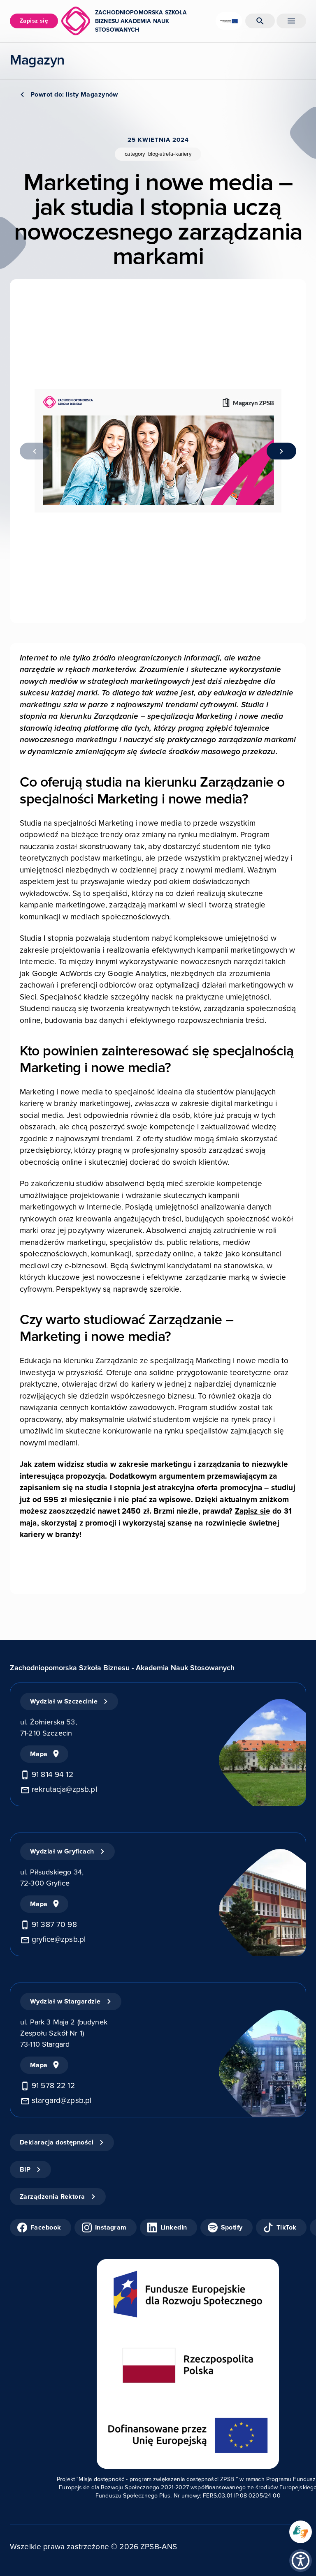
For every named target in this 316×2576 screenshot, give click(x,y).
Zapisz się (253, 1511)
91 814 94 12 (52, 1775)
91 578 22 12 (53, 2086)
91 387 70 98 (54, 1925)
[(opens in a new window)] (301, 2532)
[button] (301, 2561)
